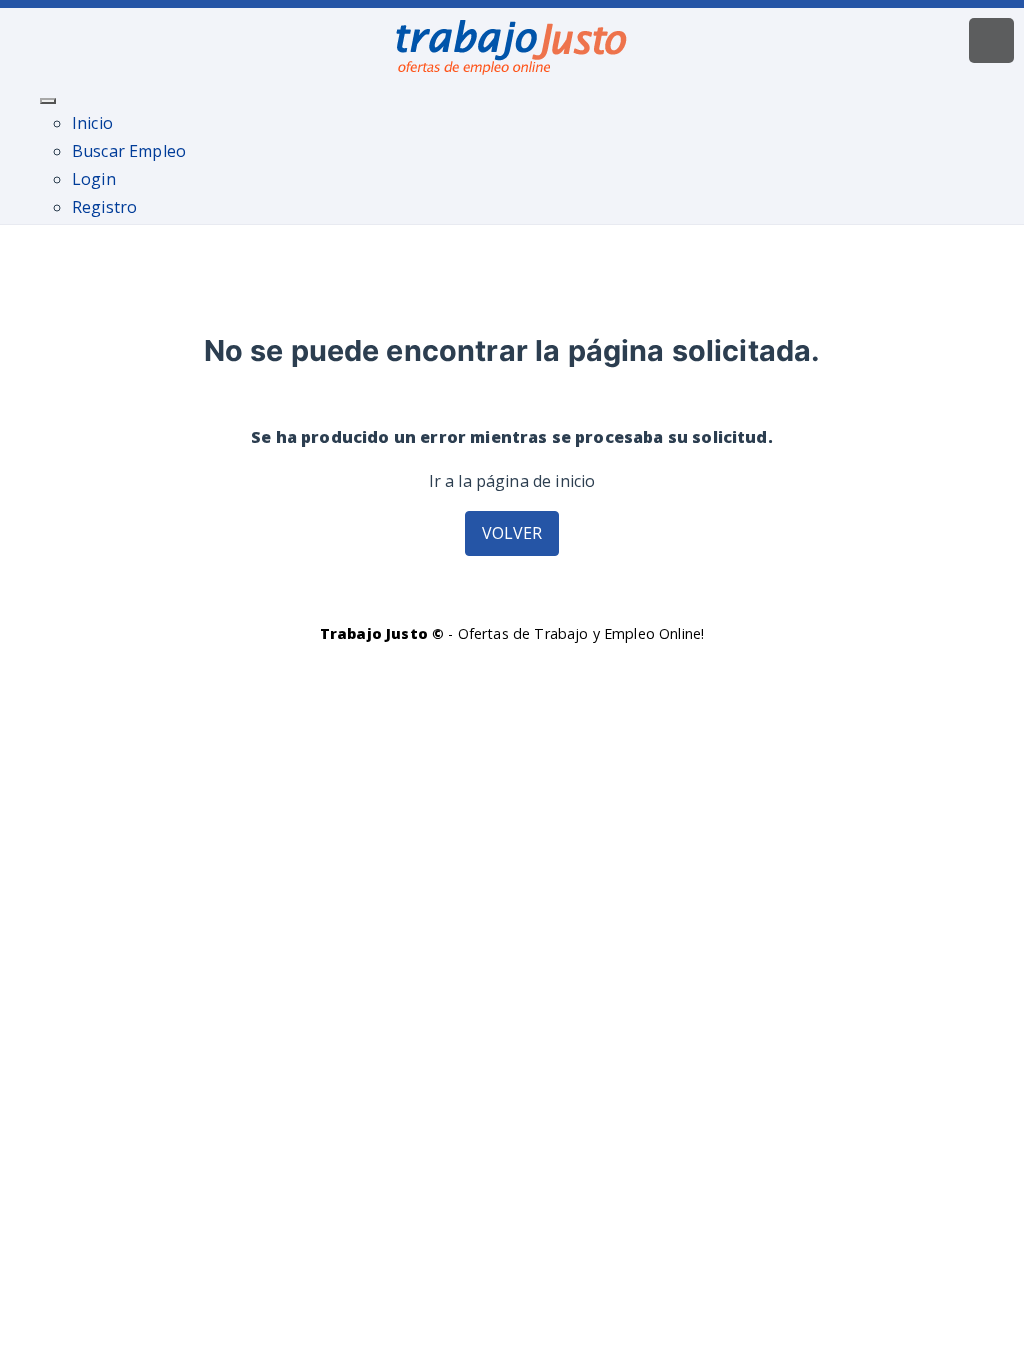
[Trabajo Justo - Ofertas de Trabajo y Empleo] (512, 43)
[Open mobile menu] (991, 40)
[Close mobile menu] (48, 101)
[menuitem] (92, 123)
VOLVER (512, 533)
